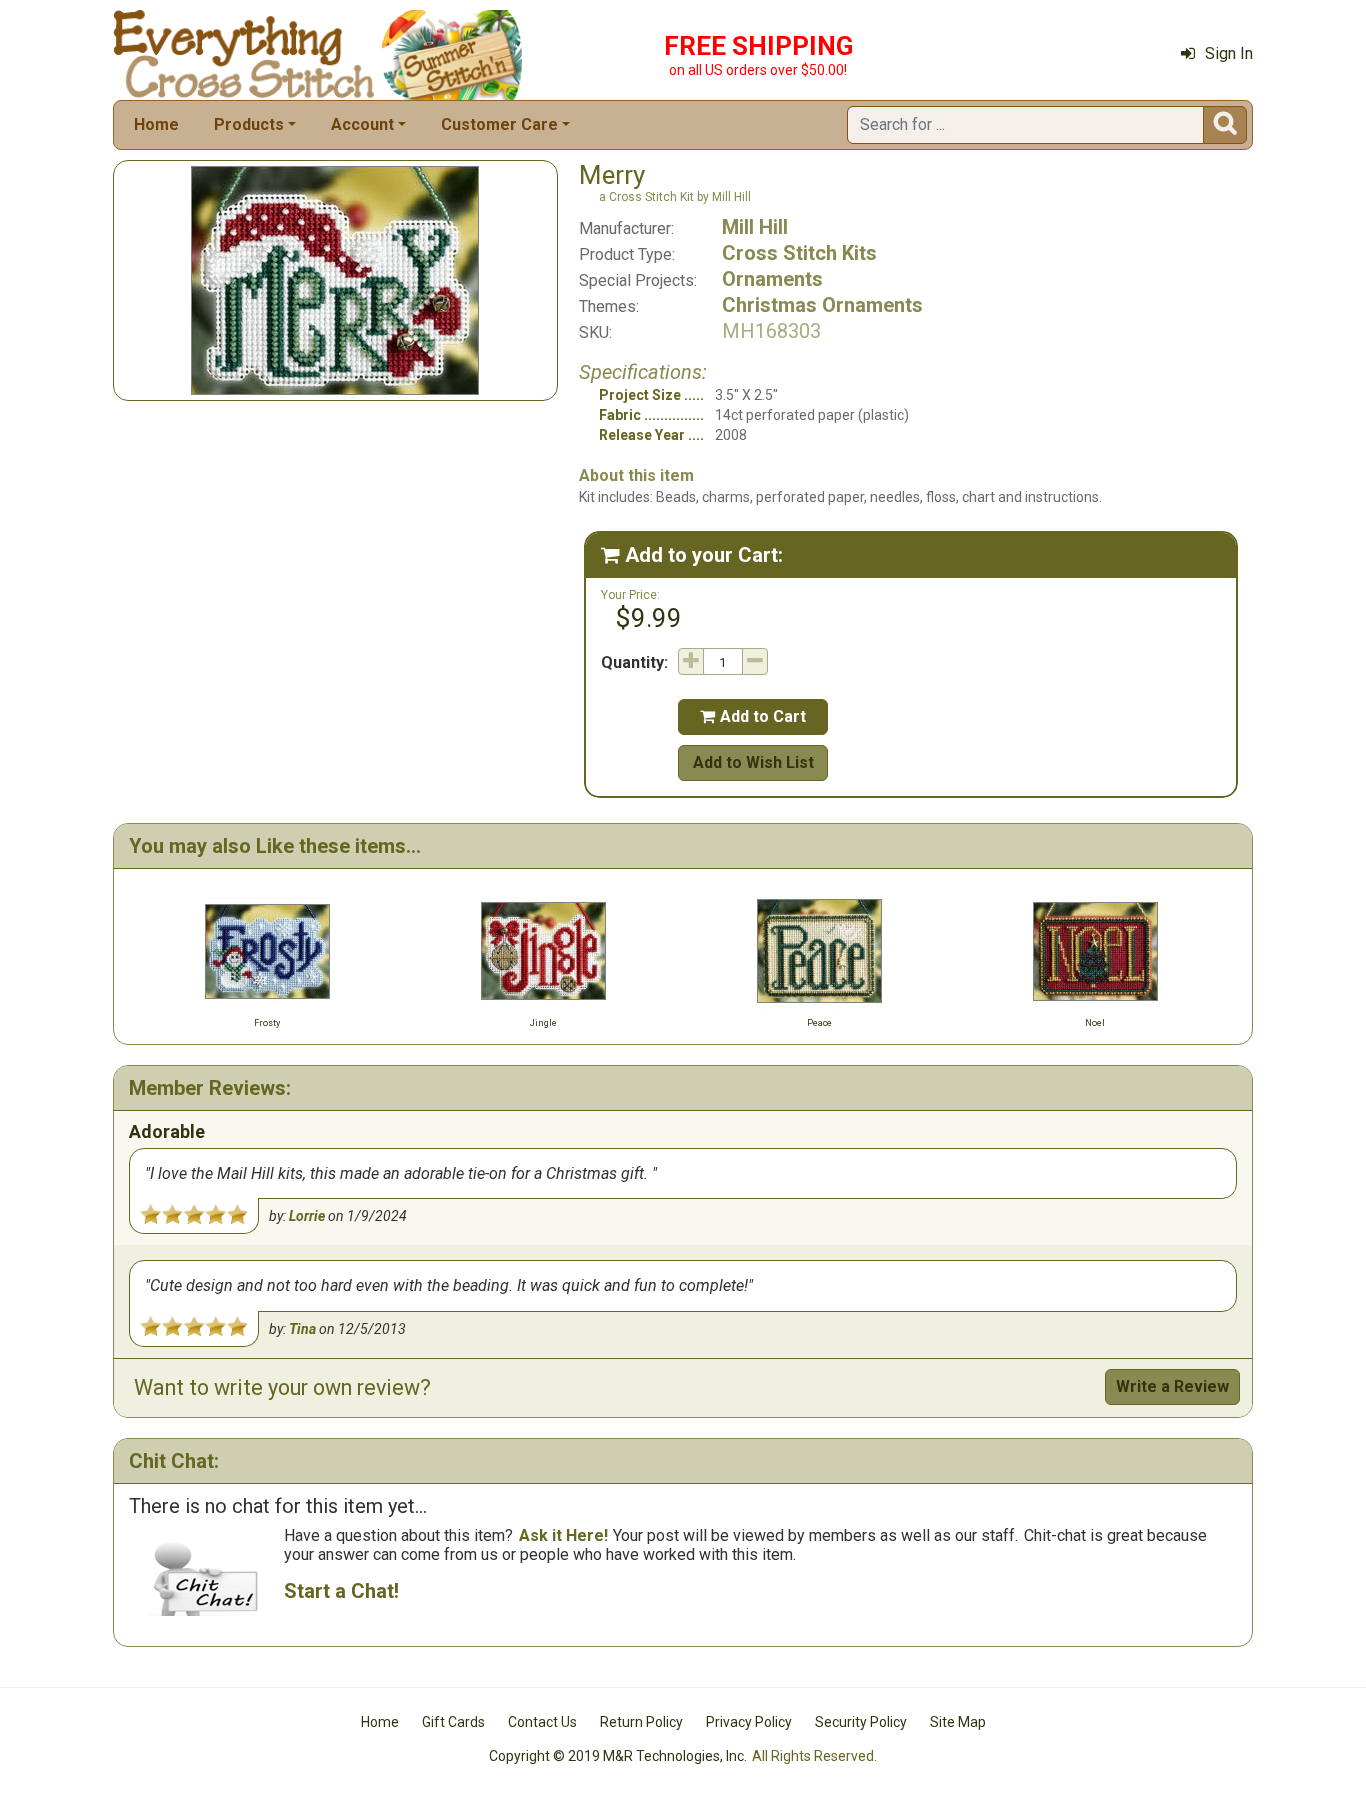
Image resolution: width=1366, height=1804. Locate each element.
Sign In (1229, 53)
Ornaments (772, 279)
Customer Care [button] (499, 124)
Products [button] (249, 124)
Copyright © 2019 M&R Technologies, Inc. (618, 1756)
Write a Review (1172, 1386)
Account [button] (362, 124)
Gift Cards (453, 1722)
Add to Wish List (753, 762)
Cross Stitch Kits (799, 253)
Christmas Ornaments (822, 305)
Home (156, 124)
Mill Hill (755, 227)
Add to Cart (753, 716)
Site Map (958, 1722)
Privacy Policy (749, 1722)
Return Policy (641, 1722)
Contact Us (542, 1722)
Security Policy (861, 1722)
